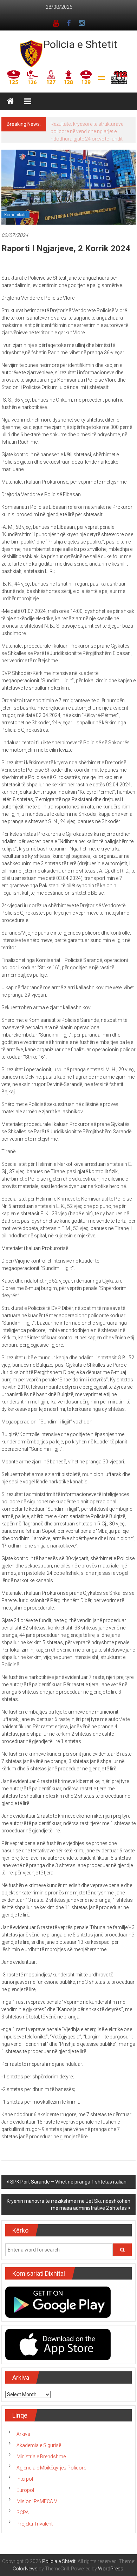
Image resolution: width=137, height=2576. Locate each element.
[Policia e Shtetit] (10, 101)
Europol (25, 2490)
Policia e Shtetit (80, 44)
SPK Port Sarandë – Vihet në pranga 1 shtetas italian (68, 2182)
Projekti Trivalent (35, 2524)
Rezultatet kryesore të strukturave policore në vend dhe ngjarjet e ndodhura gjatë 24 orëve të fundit (87, 131)
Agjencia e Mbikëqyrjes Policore (51, 2468)
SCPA (23, 2513)
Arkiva (23, 2434)
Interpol (25, 2479)
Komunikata (15, 215)
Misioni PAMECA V (37, 2501)
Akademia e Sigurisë (39, 2445)
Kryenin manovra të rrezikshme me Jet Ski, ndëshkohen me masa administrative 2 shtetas (68, 2205)
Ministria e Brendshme (41, 2457)
